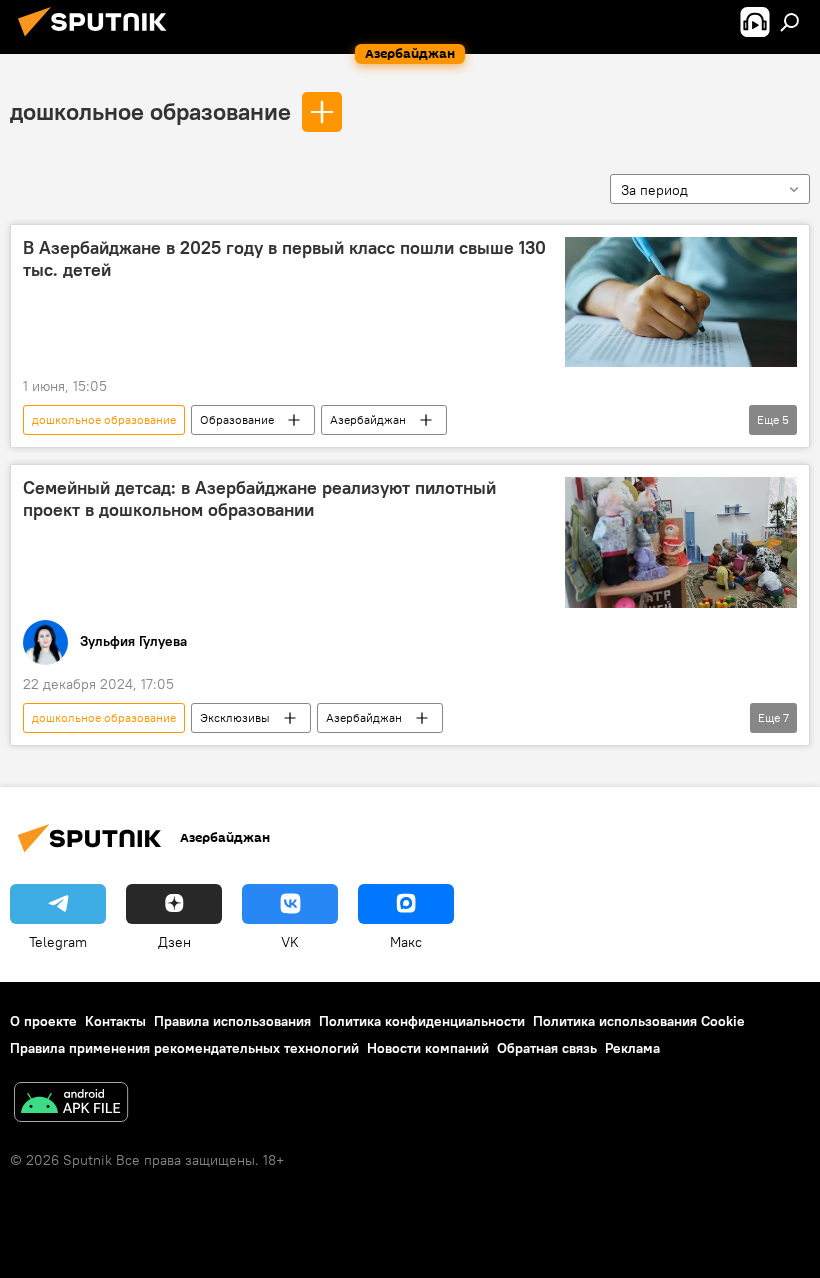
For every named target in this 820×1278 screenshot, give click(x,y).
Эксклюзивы (235, 717)
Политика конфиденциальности (422, 1021)
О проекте (43, 1021)
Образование (237, 419)
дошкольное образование (150, 111)
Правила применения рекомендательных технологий (184, 1048)
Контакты (115, 1021)
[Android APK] (71, 1104)
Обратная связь (547, 1048)
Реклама (632, 1048)
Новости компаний (428, 1048)
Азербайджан (368, 419)
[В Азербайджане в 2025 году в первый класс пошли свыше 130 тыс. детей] (681, 302)
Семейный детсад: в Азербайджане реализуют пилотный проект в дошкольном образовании (259, 499)
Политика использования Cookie (639, 1021)
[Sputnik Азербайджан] (98, 39)
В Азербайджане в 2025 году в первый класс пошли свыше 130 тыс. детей (284, 259)
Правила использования (232, 1021)
